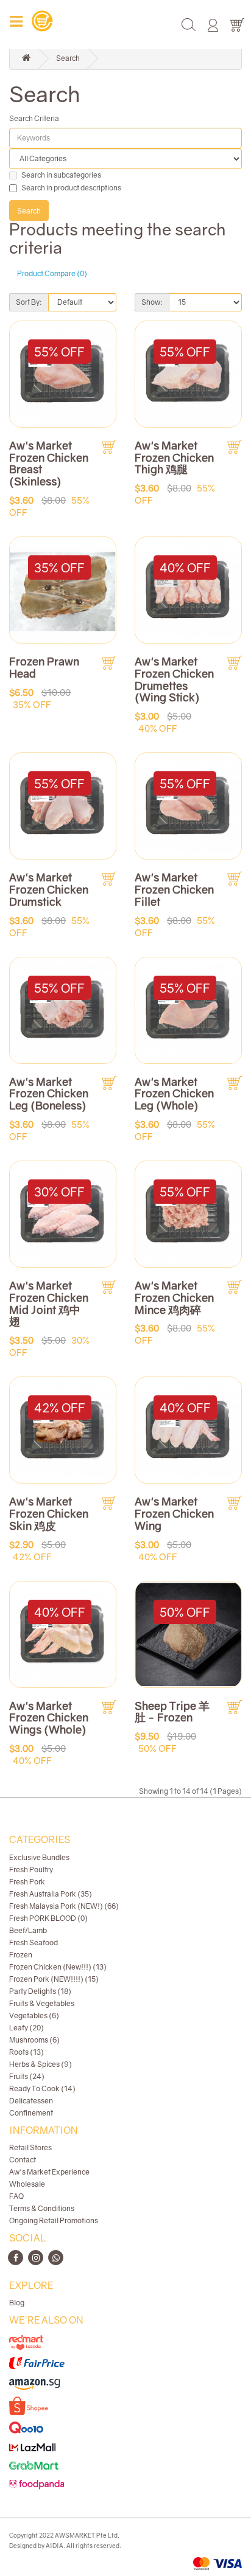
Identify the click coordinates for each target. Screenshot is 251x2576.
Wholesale (27, 2184)
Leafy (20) (27, 2028)
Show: (152, 302)
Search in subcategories (61, 175)
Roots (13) (27, 2052)
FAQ (16, 2196)
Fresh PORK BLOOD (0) (48, 1918)
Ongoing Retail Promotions (54, 2220)
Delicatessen (31, 2101)
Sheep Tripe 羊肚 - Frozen (172, 1712)
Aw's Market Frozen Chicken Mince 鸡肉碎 (174, 1297)
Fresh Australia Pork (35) (51, 1894)
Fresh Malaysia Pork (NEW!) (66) (64, 1906)
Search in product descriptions (71, 188)
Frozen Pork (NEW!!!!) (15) (54, 1979)
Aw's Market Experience (49, 2172)
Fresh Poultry (31, 1870)
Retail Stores (30, 2147)
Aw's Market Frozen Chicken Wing (174, 1513)
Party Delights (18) (40, 1991)
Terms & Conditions (42, 2208)
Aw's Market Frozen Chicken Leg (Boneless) (49, 1094)
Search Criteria (34, 118)
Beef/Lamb (28, 1930)
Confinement (31, 2113)
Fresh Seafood (34, 1942)
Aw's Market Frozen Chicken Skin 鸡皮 (49, 1513)
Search (68, 58)
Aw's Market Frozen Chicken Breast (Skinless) (49, 463)
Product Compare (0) (52, 273)
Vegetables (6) (34, 2015)
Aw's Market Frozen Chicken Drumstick (49, 889)
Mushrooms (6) (34, 2040)
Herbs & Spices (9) (41, 2064)
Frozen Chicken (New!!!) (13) (58, 1967)
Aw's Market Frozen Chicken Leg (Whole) (174, 1094)
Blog (17, 2303)
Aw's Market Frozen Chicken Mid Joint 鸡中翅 (49, 1303)
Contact (23, 2160)
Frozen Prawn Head (44, 667)
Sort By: (29, 302)
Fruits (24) (27, 2076)
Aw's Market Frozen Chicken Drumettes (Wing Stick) (174, 679)
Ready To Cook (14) (42, 2088)
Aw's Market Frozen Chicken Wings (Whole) (49, 1718)
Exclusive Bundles (39, 1857)
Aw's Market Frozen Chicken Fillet (174, 889)
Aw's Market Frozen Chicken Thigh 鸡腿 (174, 457)
